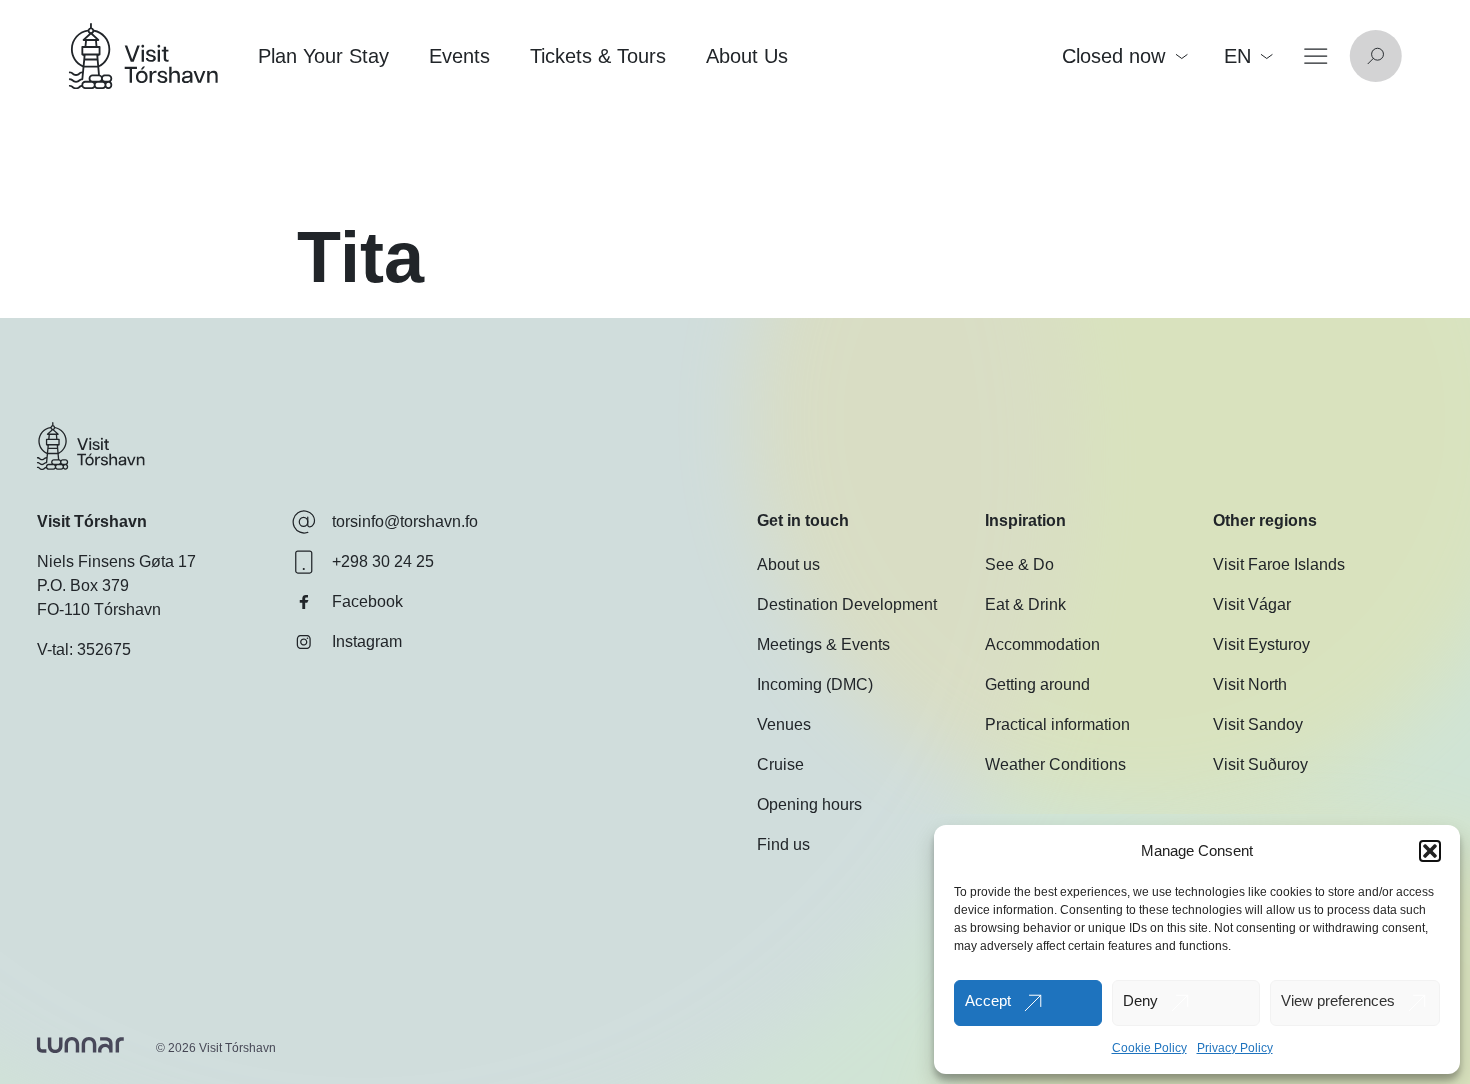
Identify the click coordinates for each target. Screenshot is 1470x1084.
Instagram (367, 641)
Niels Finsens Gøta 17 (116, 561)
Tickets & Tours (598, 56)
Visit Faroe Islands (1279, 564)
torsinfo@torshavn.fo (405, 521)
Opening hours (809, 804)
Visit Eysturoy (1261, 644)
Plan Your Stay (323, 56)
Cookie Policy (1149, 1048)
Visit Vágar (1252, 604)
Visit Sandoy (1258, 724)
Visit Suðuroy (1260, 764)
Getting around (1037, 684)
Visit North (1250, 684)
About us (788, 564)
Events (459, 56)
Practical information (1057, 724)
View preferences (1338, 1000)
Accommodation (1042, 644)
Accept (988, 1000)
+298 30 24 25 (383, 561)
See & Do (1019, 564)
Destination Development (847, 604)
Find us (783, 844)
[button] (1430, 851)
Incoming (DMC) (815, 684)
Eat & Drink (1025, 604)
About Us (747, 56)
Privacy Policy (1235, 1048)
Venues (784, 724)
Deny (1140, 1000)
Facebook (367, 601)
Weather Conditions (1055, 764)
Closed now (1113, 56)
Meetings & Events (823, 644)
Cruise (780, 764)
